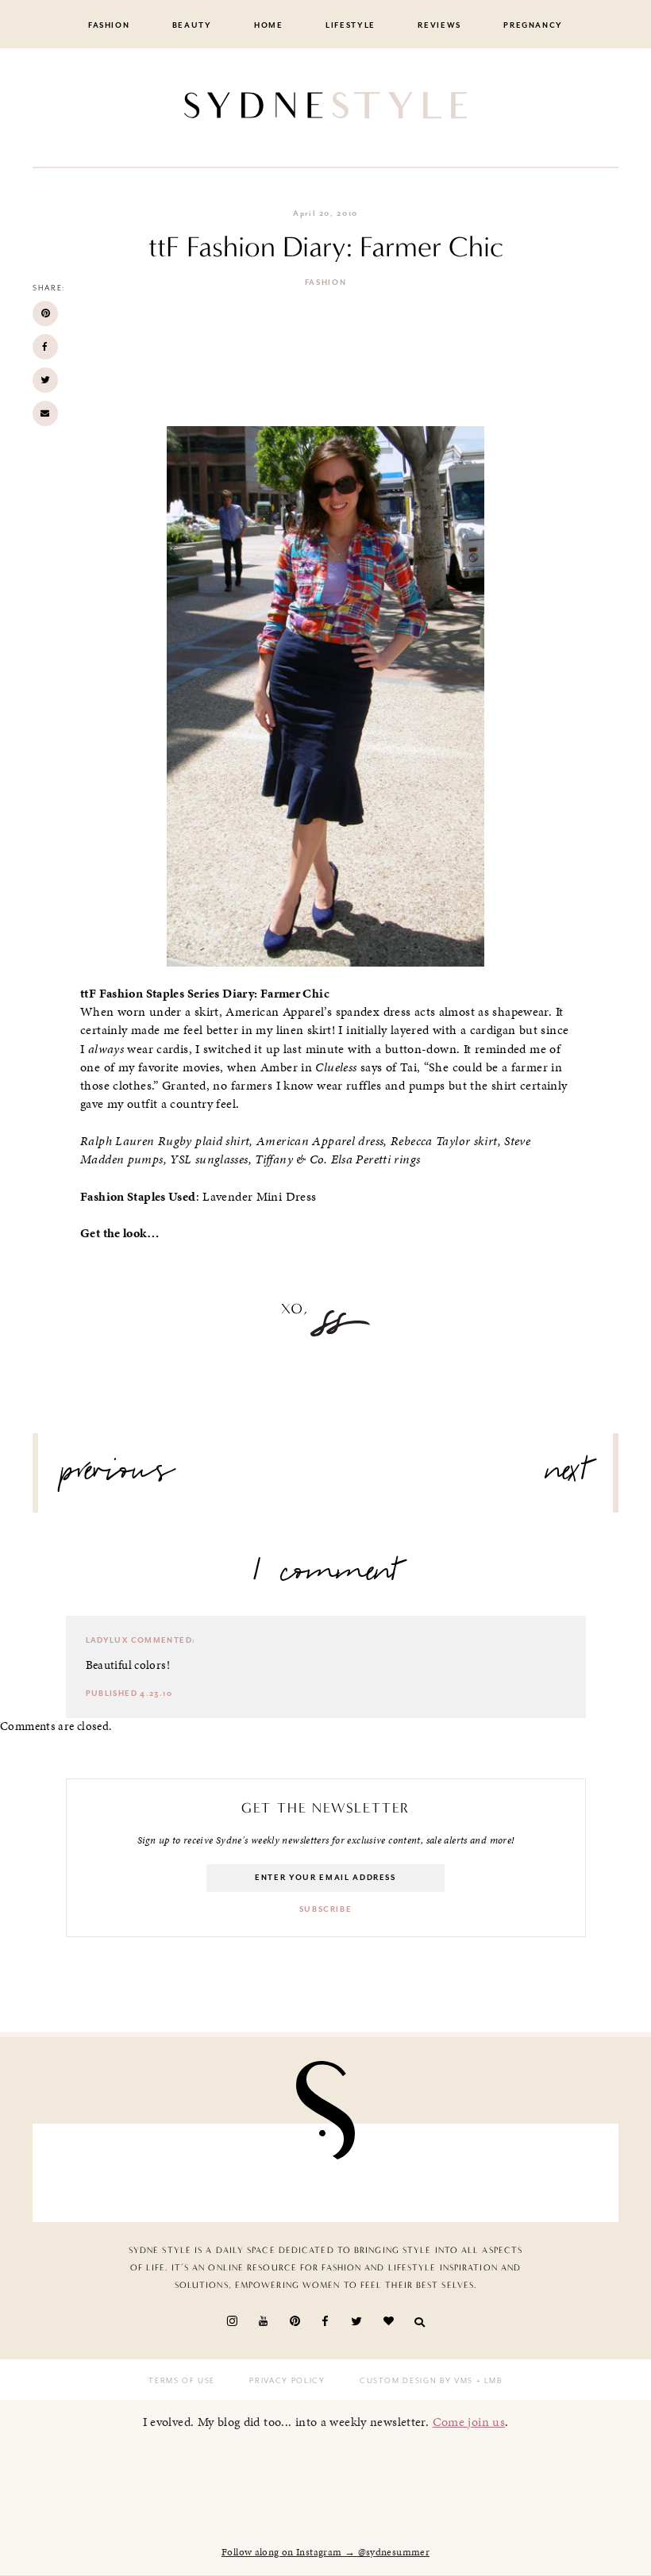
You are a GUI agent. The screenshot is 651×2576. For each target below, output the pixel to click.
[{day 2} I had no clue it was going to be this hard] (560, 2173)
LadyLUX (107, 1640)
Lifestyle (351, 25)
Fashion (109, 25)
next (567, 1477)
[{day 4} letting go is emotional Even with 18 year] (185, 2173)
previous (118, 1477)
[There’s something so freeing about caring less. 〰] (279, 2173)
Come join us (469, 2422)
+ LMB (488, 2381)
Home (269, 25)
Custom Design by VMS (416, 2381)
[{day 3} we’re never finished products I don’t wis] (372, 2173)
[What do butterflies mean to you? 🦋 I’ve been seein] (91, 2173)
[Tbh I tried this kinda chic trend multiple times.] (466, 2173)
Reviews (439, 25)
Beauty (192, 25)
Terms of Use (182, 2381)
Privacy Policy (287, 2381)
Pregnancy (533, 25)
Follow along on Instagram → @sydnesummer (325, 2552)
